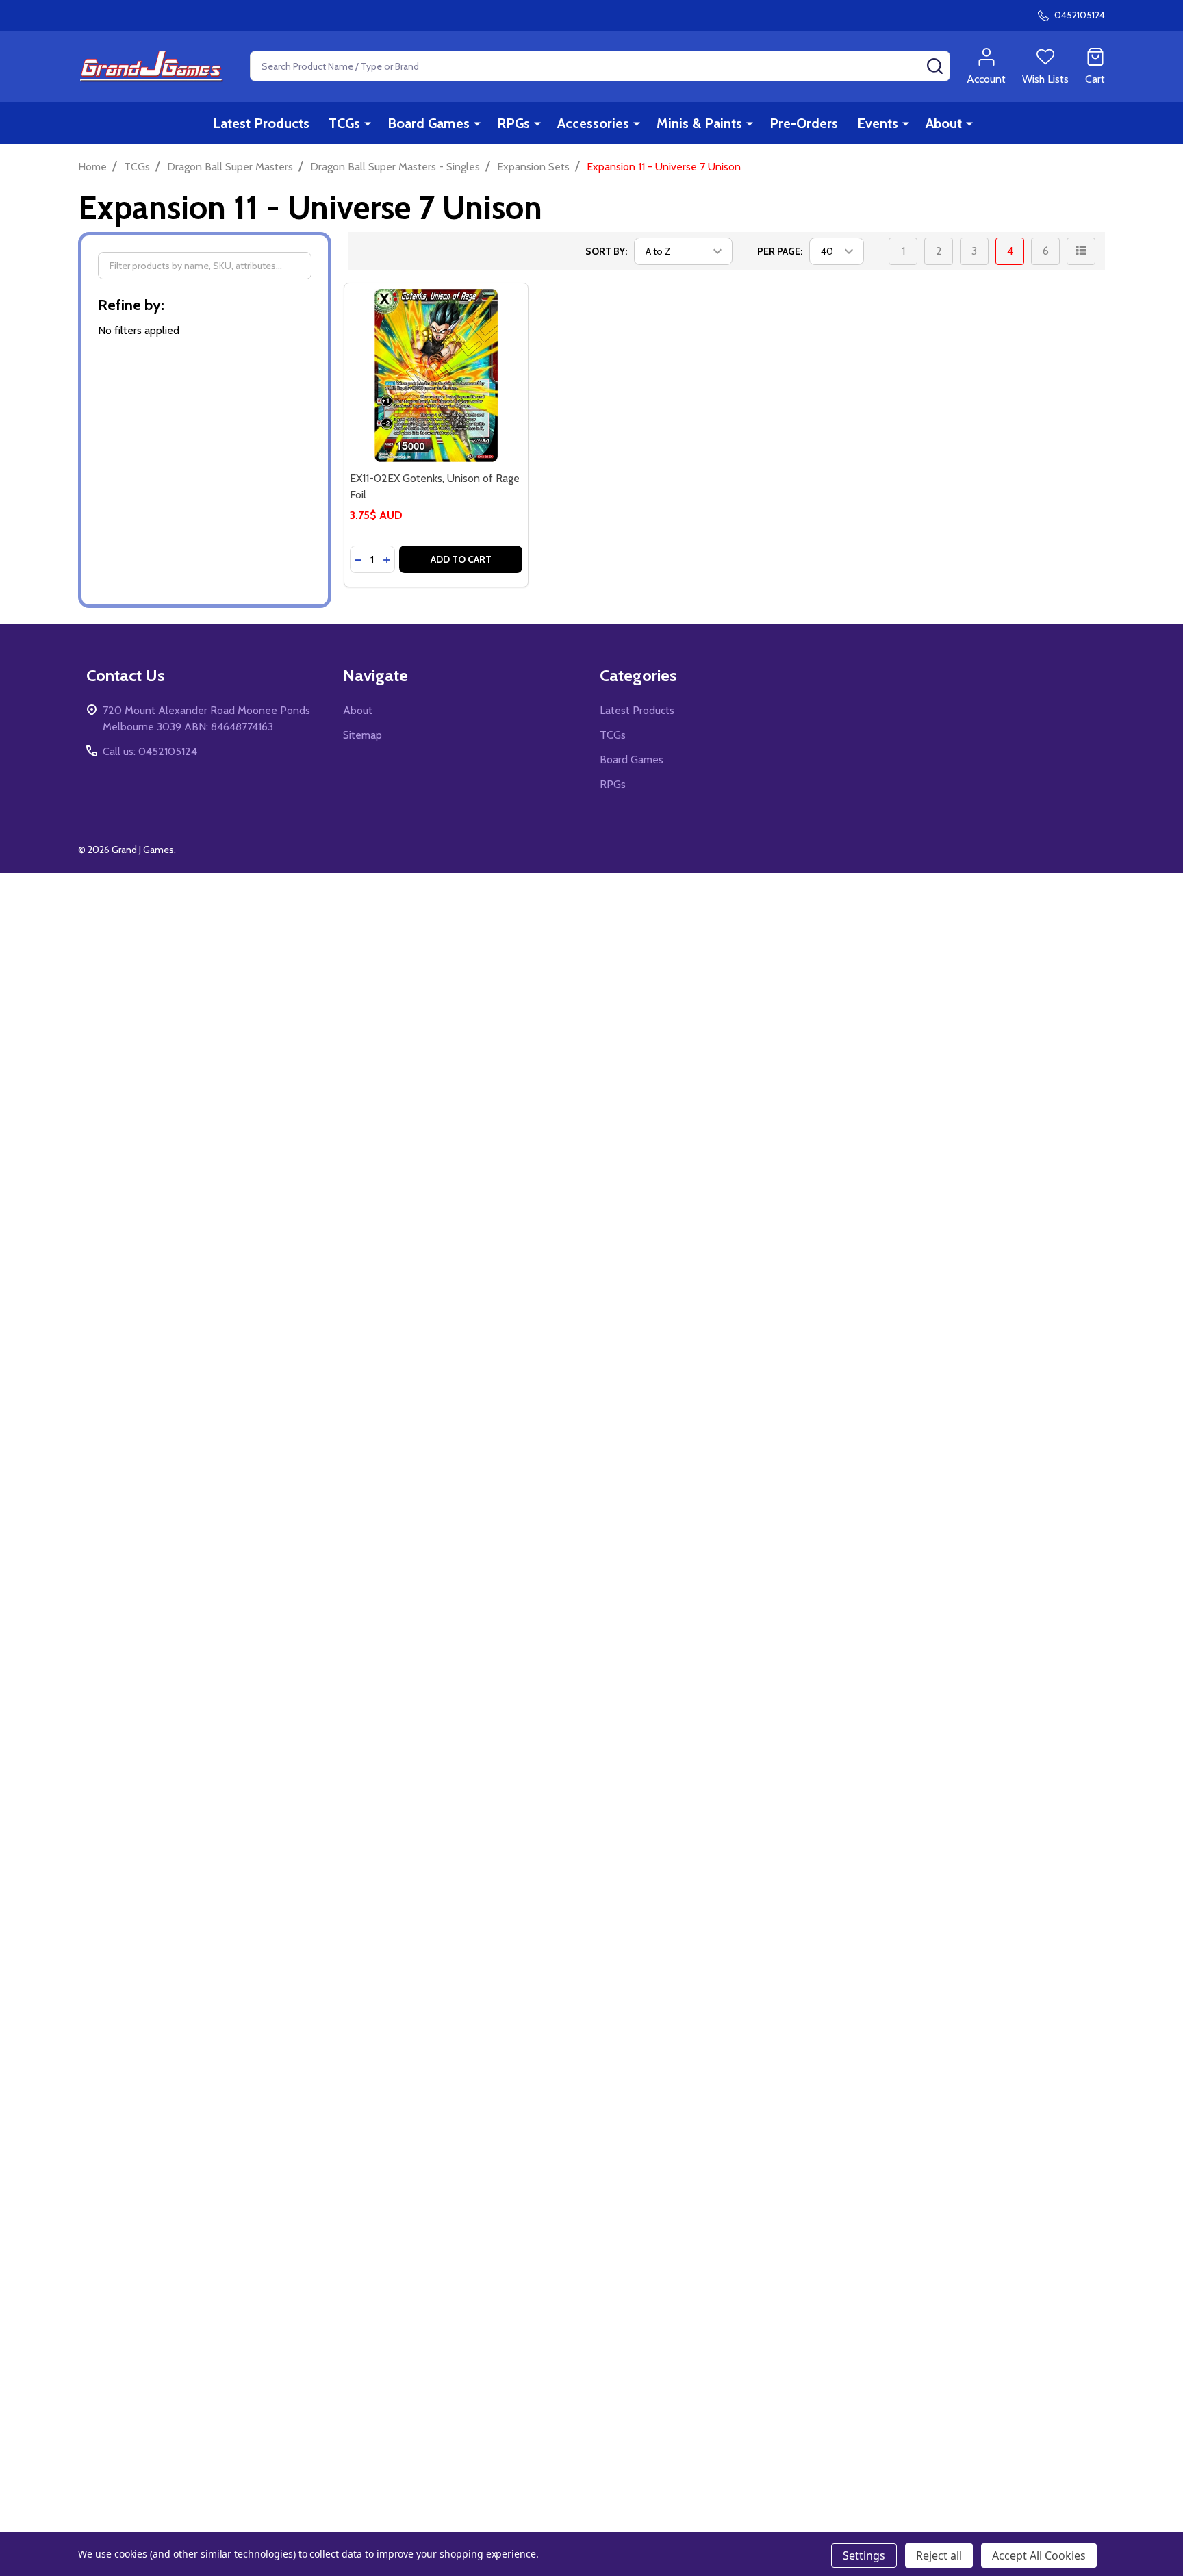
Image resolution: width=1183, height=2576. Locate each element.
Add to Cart (461, 559)
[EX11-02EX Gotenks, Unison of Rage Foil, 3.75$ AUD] (436, 375)
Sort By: (606, 251)
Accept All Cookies (1039, 2555)
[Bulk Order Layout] (1081, 251)
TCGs (344, 123)
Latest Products (261, 123)
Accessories (593, 123)
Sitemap (362, 735)
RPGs (513, 123)
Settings (864, 2555)
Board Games (429, 123)
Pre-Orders (804, 123)
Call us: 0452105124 (150, 751)
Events (878, 123)
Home (92, 167)
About (944, 123)
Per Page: (780, 251)
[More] (368, 123)
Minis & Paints (699, 123)
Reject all (939, 2555)
